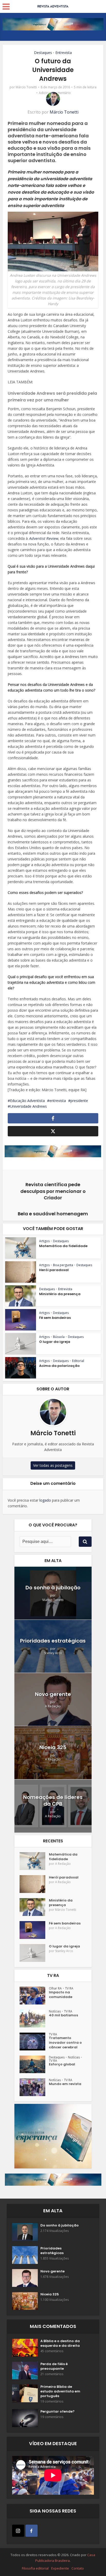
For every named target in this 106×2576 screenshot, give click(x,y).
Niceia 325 (53, 1747)
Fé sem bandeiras (55, 1318)
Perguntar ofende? (58, 2412)
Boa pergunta (63, 1265)
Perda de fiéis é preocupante (54, 2366)
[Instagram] (18, 2531)
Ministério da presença (60, 1294)
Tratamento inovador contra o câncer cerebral (65, 2043)
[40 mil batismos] (34, 2019)
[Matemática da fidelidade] (34, 1861)
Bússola (59, 1337)
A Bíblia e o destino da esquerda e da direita (60, 2343)
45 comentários (52, 2351)
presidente (79, 1101)
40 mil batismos (63, 2015)
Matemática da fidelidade (63, 1246)
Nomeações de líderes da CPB (53, 1801)
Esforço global (62, 2064)
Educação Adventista (27, 1101)
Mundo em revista (65, 2084)
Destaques (43, 53)
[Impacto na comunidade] (34, 1996)
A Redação (53, 1706)
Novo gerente (53, 1694)
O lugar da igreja (55, 1342)
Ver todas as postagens (53, 1465)
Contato (78, 2568)
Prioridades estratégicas (53, 1641)
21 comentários (52, 2374)
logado (45, 1500)
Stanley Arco (53, 1653)
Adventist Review (43, 538)
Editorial (78, 1361)
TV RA (69, 1988)
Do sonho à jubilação (53, 1588)
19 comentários (52, 2401)
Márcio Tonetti (26, 87)
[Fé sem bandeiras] (34, 1930)
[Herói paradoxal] (34, 1884)
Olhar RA (55, 1988)
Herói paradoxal (54, 1270)
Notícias (55, 2011)
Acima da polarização (59, 1366)
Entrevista (64, 53)
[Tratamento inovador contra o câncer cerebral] (34, 2042)
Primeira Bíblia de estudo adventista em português (60, 2391)
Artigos (44, 1241)
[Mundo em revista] (34, 2087)
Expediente (60, 2568)
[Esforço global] (34, 2064)
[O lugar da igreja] (34, 1953)
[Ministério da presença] (34, 1907)
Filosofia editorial (35, 2568)
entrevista (58, 1101)
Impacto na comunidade (61, 1995)
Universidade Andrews (28, 1106)
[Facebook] (32, 2531)
